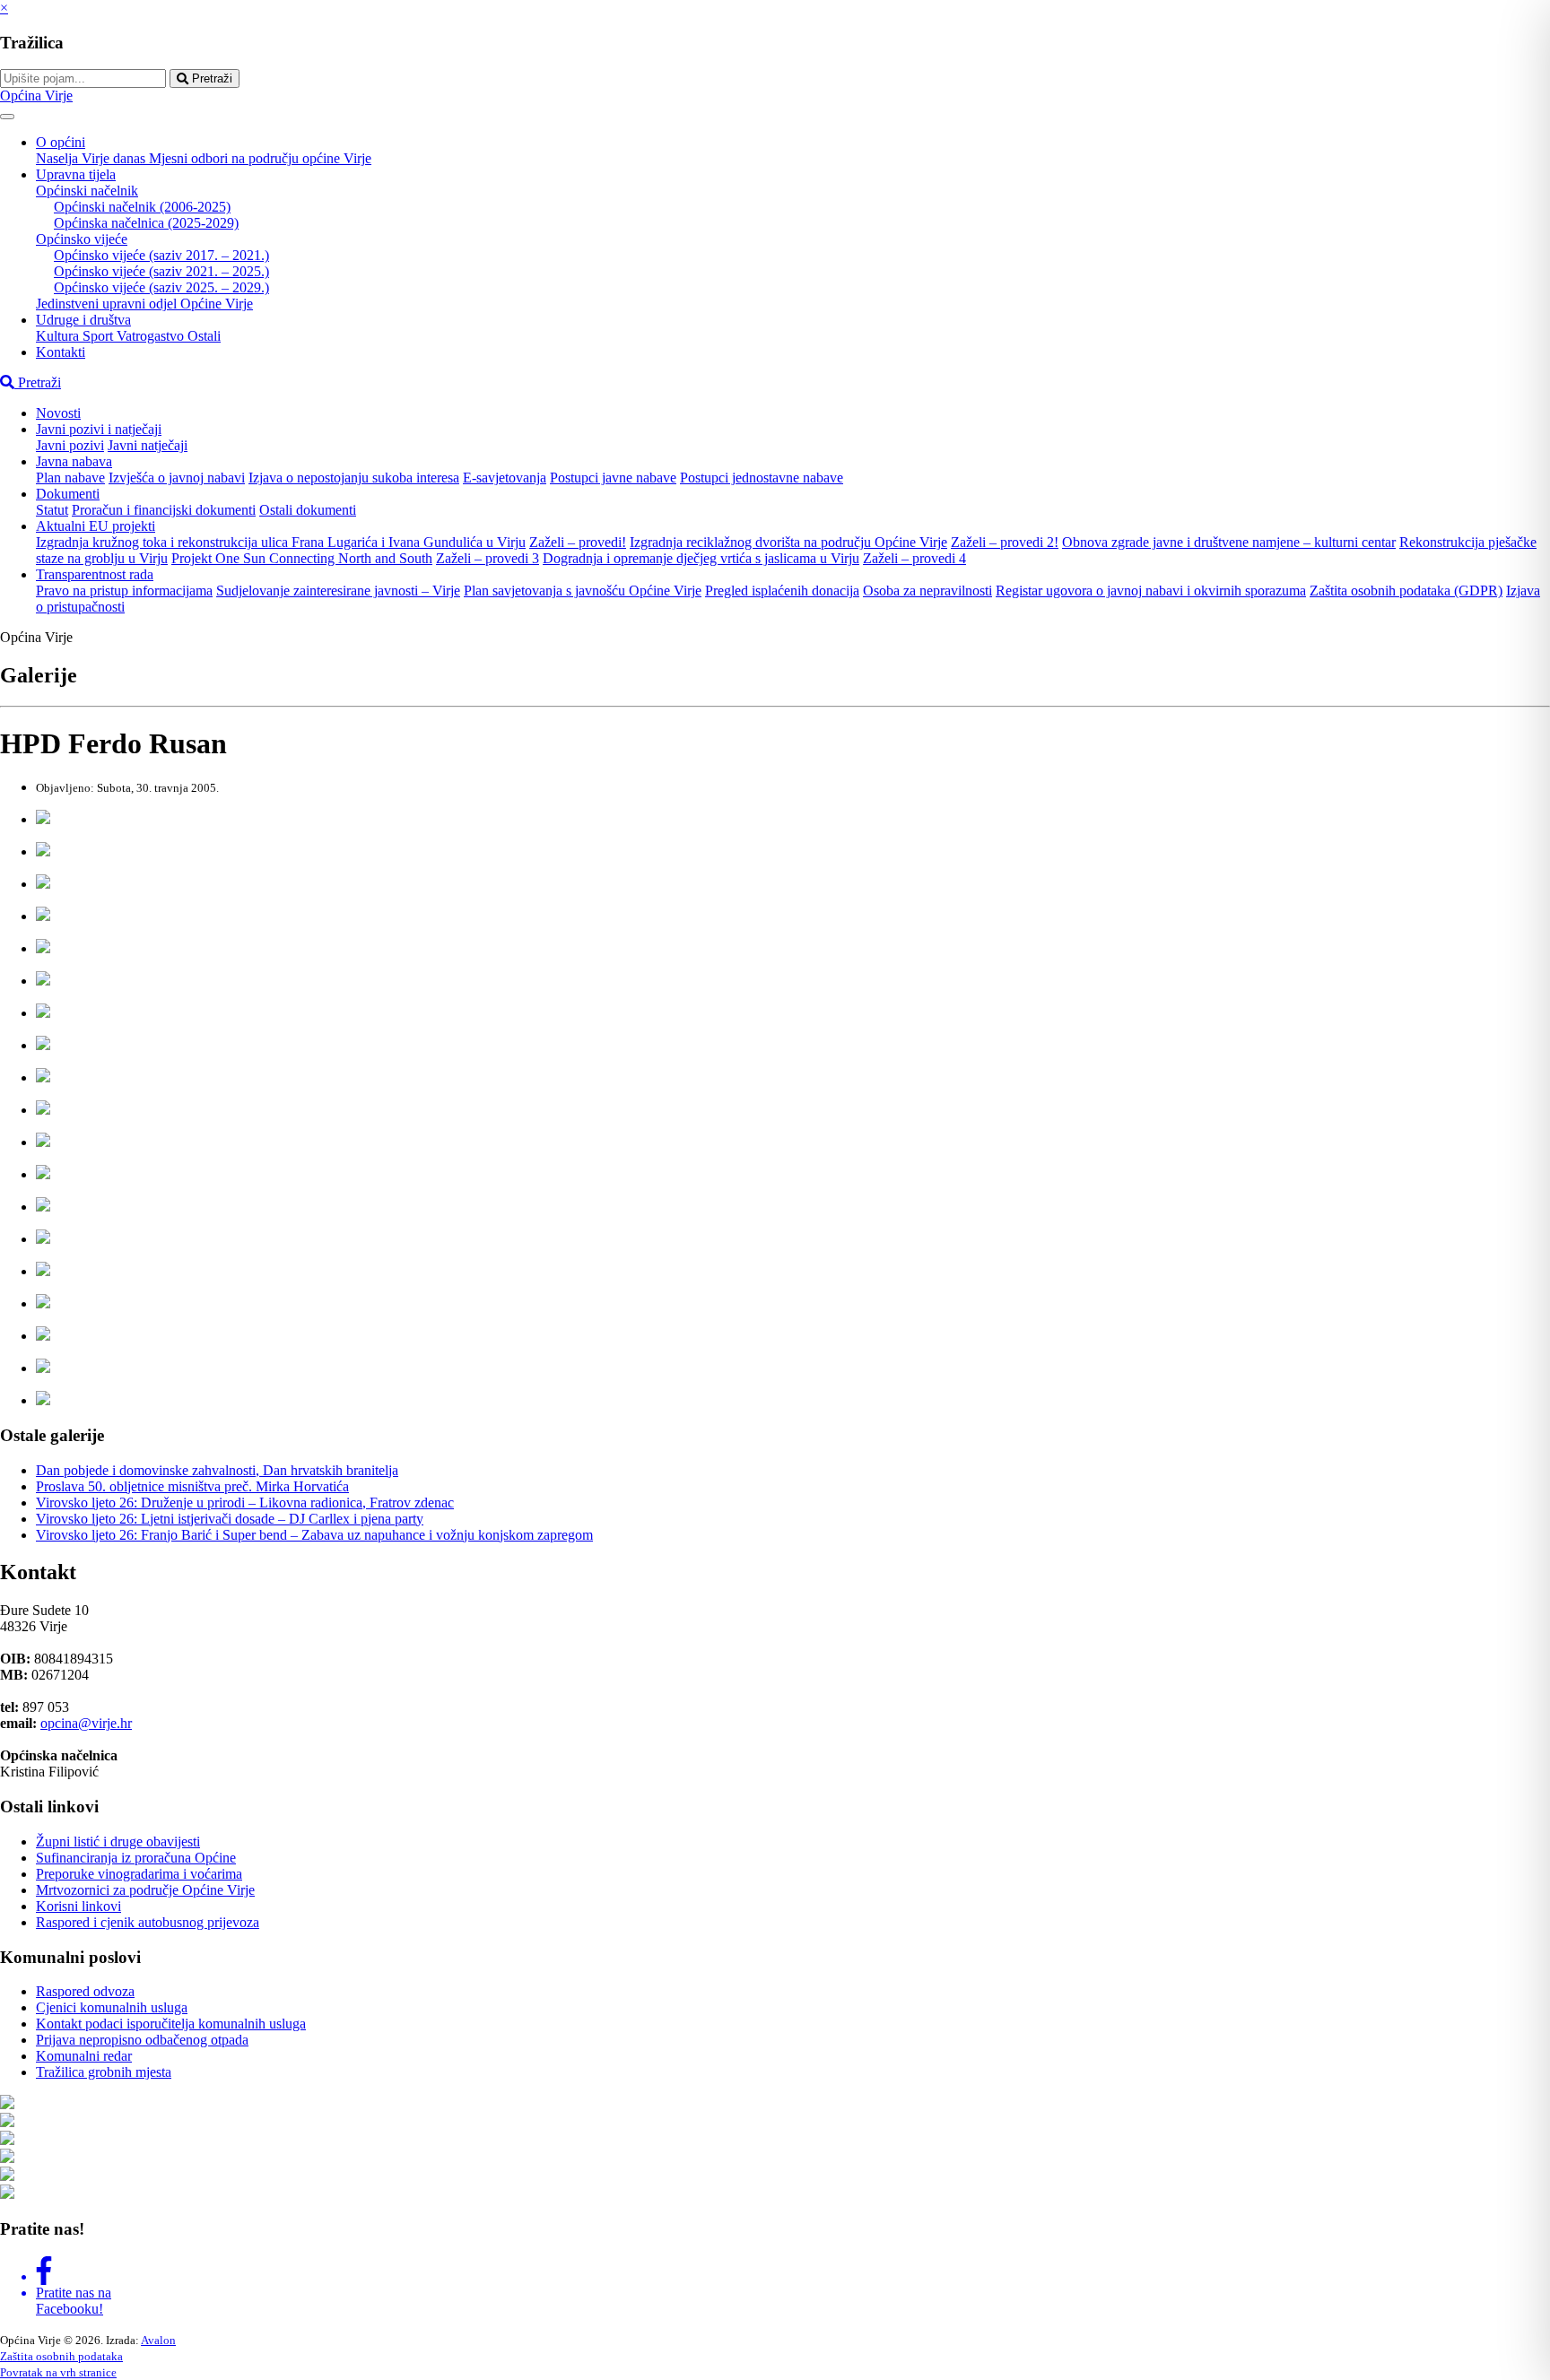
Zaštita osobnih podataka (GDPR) (1406, 591)
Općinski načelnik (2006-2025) (142, 207)
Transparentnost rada (95, 574)
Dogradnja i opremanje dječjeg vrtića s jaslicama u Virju (701, 558)
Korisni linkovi (78, 1906)
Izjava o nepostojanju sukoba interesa (354, 478)
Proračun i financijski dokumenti (164, 510)
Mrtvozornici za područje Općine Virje (145, 1890)
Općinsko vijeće (82, 239)
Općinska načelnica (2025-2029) (146, 223)
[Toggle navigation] (7, 117)
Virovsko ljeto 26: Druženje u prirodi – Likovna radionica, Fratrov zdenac (245, 1503)
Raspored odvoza (85, 1991)
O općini (61, 142)
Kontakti (61, 352)
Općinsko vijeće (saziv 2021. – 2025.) (161, 271)
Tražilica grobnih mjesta (104, 2072)
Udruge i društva (83, 320)
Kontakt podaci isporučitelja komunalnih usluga (171, 2024)
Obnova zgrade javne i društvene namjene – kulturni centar (1229, 542)
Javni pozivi (70, 445)
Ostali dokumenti (308, 510)
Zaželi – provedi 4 (914, 558)
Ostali (204, 336)
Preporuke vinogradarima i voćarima (139, 1874)
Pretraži (210, 78)
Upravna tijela (76, 174)
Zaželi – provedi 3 (488, 558)
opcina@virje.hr (86, 1723)
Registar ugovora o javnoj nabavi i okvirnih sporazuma (1151, 591)
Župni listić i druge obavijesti (118, 1841)
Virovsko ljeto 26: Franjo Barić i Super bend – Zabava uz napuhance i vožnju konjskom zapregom (314, 1535)
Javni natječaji (148, 445)
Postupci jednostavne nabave (762, 478)
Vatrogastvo (152, 336)
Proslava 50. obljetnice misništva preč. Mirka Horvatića (192, 1486)
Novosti (58, 413)
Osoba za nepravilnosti (927, 591)
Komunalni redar (84, 2056)
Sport (100, 336)
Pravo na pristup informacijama (124, 591)
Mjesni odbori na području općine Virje (260, 158)
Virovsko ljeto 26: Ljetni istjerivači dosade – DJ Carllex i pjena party (230, 1519)
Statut (52, 510)
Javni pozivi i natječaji (99, 429)
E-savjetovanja (505, 478)
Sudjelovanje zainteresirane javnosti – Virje (338, 591)
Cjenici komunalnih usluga (112, 2007)
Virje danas (115, 158)
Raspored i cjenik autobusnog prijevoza (148, 1922)
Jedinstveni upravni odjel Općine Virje (144, 304)
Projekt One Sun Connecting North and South (302, 558)
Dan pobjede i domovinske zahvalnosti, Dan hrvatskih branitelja (217, 1470)
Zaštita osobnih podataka (61, 2356)
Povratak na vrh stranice (58, 2372)
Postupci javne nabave (613, 478)
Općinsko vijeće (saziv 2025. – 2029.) (161, 287)
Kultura (59, 336)
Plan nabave (70, 478)
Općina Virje (36, 96)
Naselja (59, 158)
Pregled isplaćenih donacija (782, 591)
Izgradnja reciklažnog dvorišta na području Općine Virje (788, 542)
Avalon (158, 2340)
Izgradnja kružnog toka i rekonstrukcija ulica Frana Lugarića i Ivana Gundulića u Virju (281, 542)
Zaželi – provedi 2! (1005, 542)
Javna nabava (74, 461)
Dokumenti (68, 494)
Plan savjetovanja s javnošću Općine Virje (583, 591)
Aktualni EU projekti (96, 526)
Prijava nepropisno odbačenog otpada (142, 2040)
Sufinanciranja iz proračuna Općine (136, 1858)
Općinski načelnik (87, 191)
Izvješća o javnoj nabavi (177, 478)
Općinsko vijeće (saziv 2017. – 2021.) (161, 255)
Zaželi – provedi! (578, 542)
